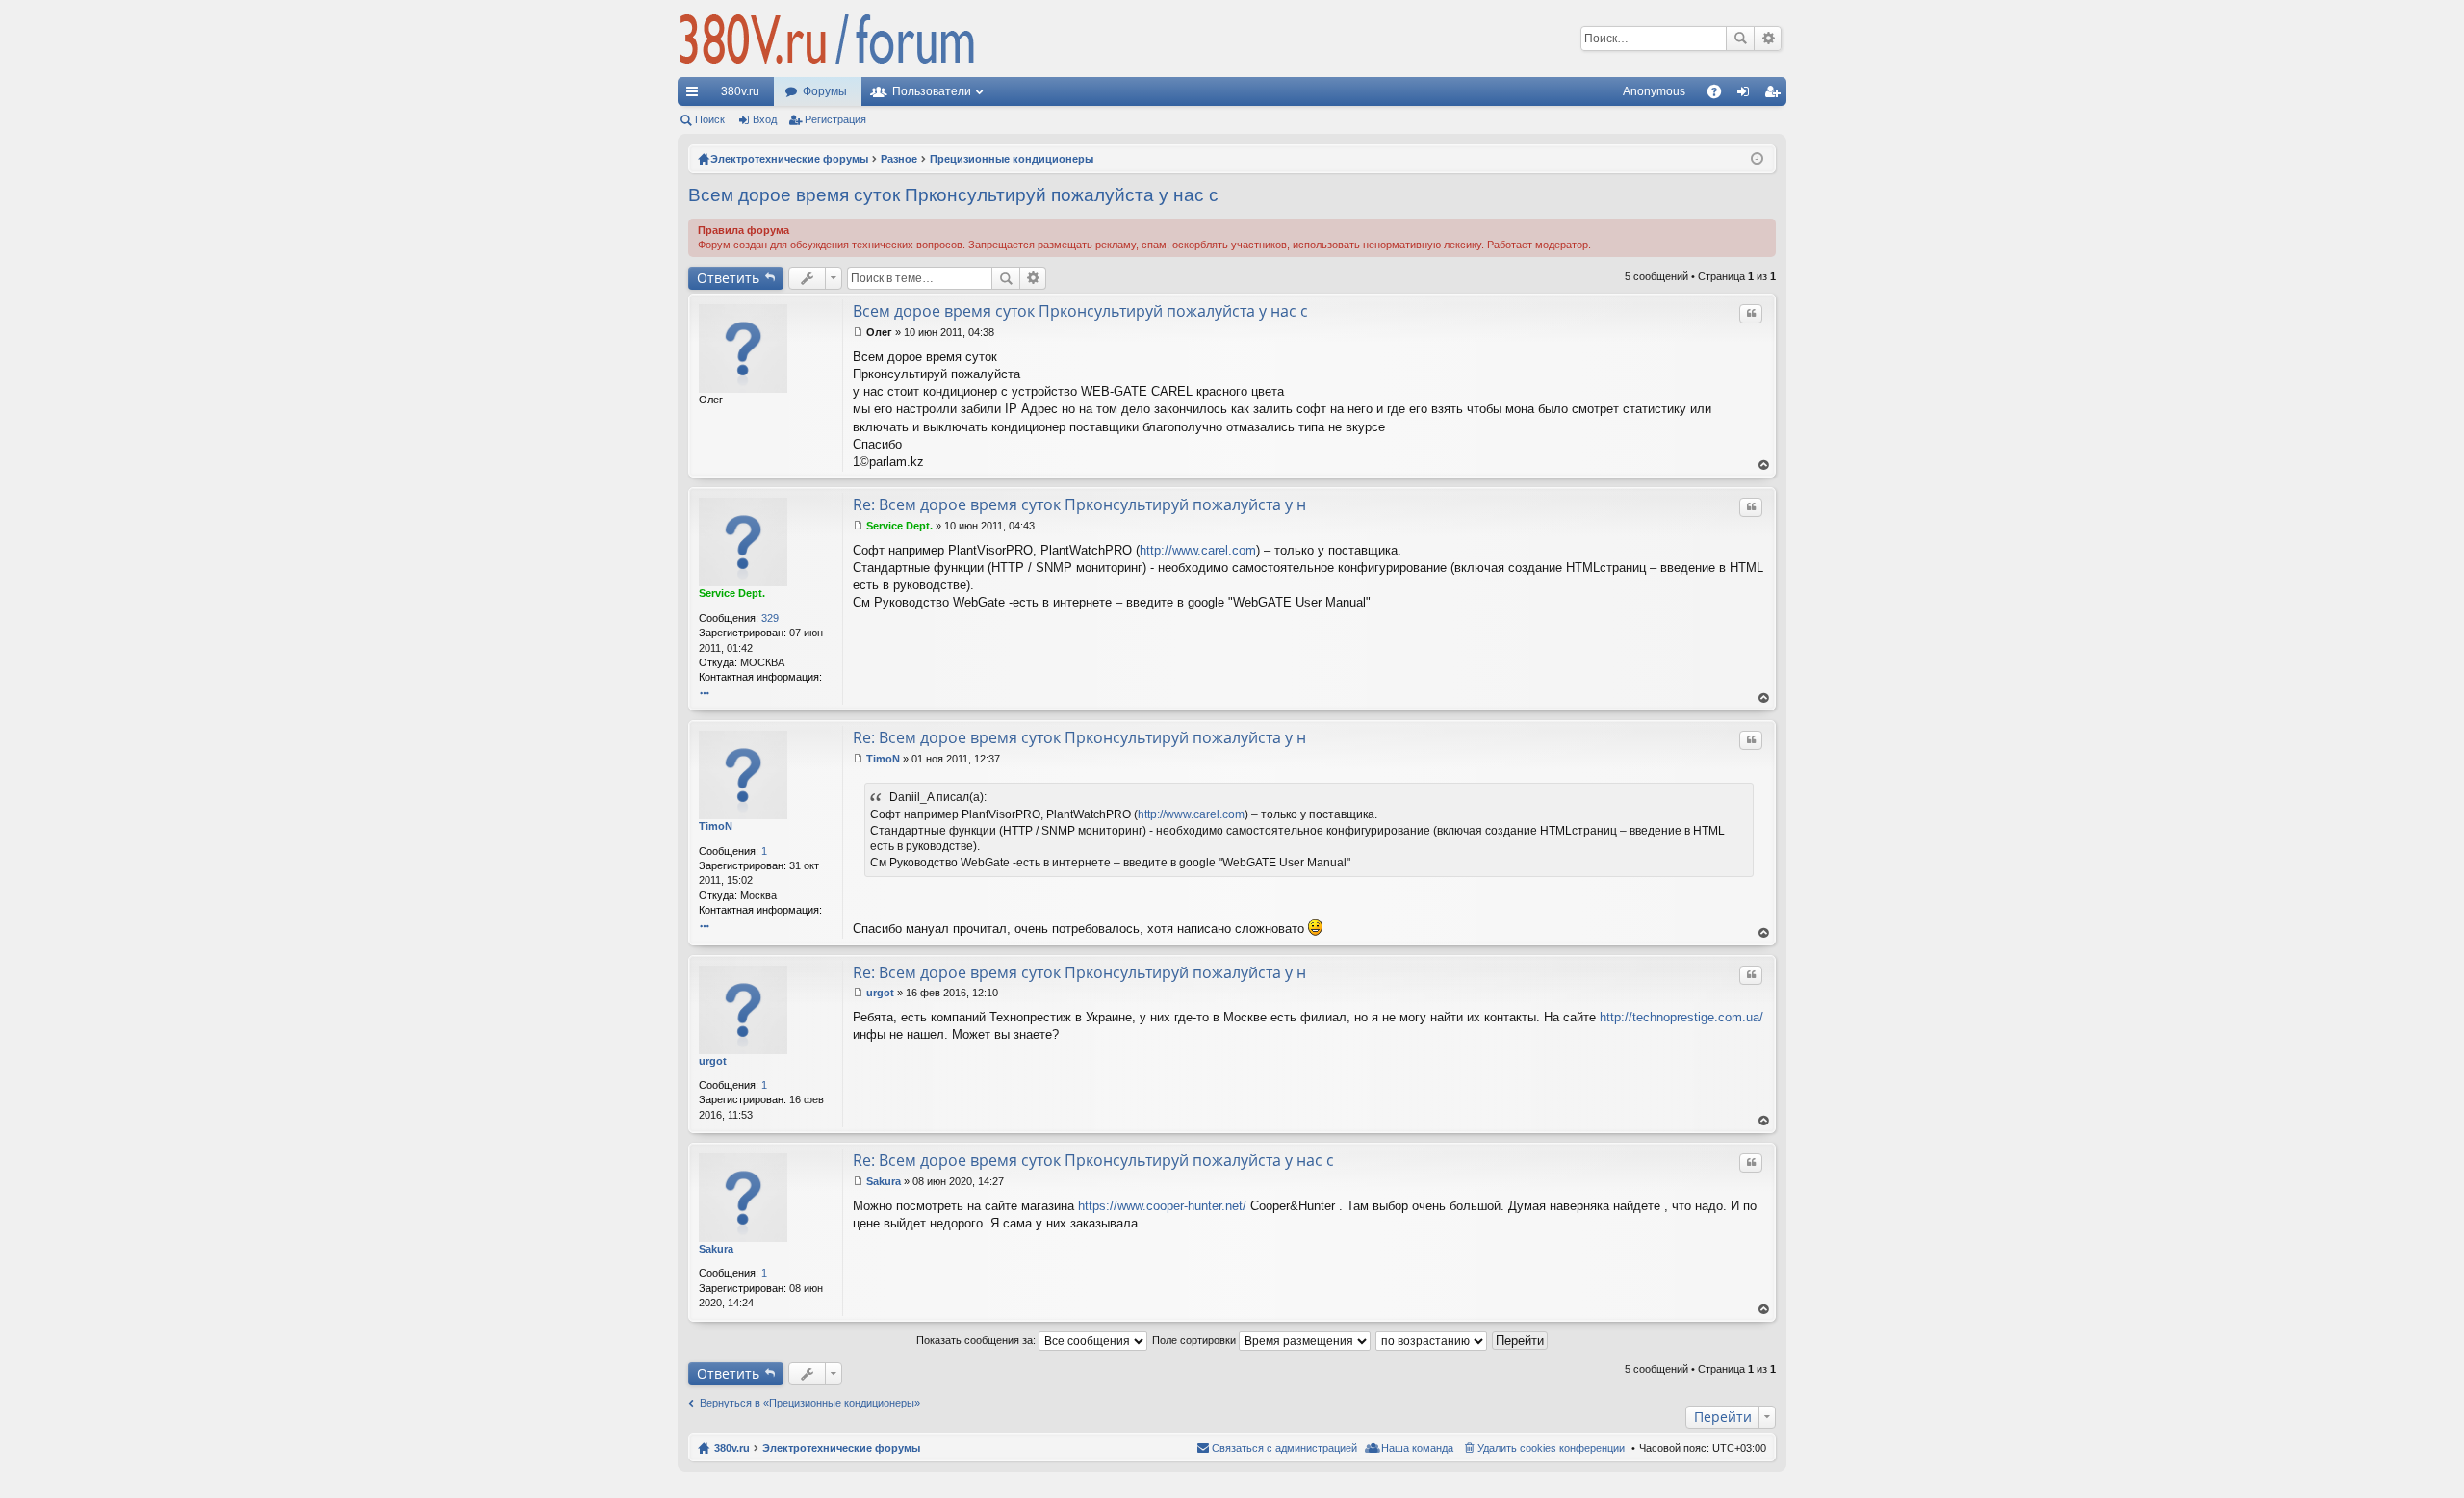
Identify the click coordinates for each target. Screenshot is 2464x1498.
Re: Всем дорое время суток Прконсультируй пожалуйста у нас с (1093, 1160)
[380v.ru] (827, 39)
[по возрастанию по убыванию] (1432, 1340)
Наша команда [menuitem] (1417, 1448)
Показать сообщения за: (977, 1340)
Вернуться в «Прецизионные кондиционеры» (810, 1403)
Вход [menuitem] (1747, 95)
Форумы (825, 91)
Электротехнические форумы (841, 1448)
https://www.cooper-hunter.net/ (1162, 1206)
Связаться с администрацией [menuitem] (1284, 1448)
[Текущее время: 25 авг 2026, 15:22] (1757, 159)
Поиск (1740, 39)
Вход (765, 119)
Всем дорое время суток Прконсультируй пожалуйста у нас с (953, 195)
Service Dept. (732, 593)
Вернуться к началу (1764, 465)
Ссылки (696, 95)
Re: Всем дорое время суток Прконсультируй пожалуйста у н (1079, 504)
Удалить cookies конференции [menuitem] (1551, 1448)
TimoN (716, 826)
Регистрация (835, 119)
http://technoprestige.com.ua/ (1681, 1017)
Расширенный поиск (1768, 39)
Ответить (728, 278)
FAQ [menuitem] (1720, 95)
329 (770, 618)
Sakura (716, 1249)
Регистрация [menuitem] (1776, 95)
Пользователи (932, 91)
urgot (713, 1061)
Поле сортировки (1195, 1340)
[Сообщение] (858, 332)
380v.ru (740, 91)
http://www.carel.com (1198, 550)
